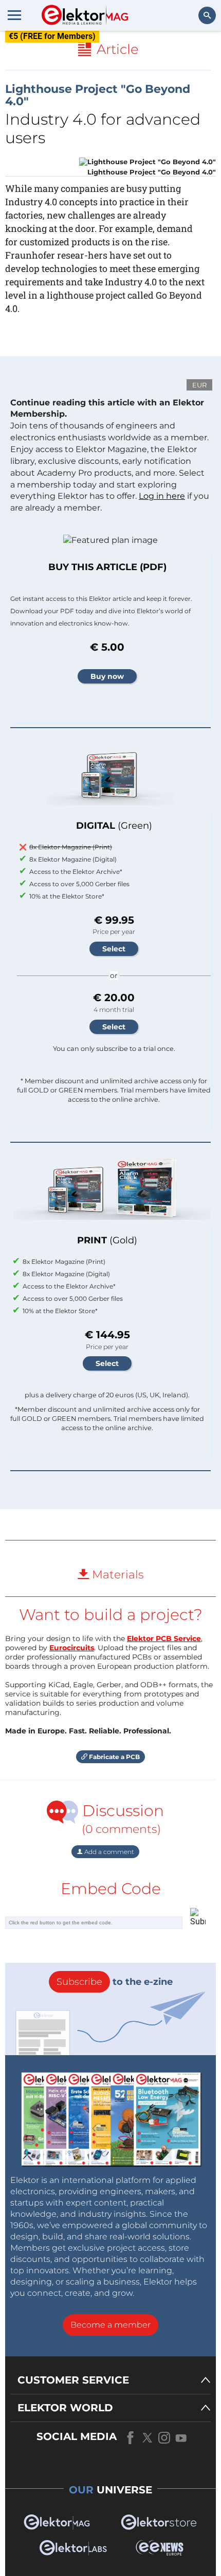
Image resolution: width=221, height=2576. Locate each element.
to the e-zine (115, 1982)
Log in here (162, 496)
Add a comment (108, 1852)
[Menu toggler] (14, 15)
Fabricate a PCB (114, 1757)
